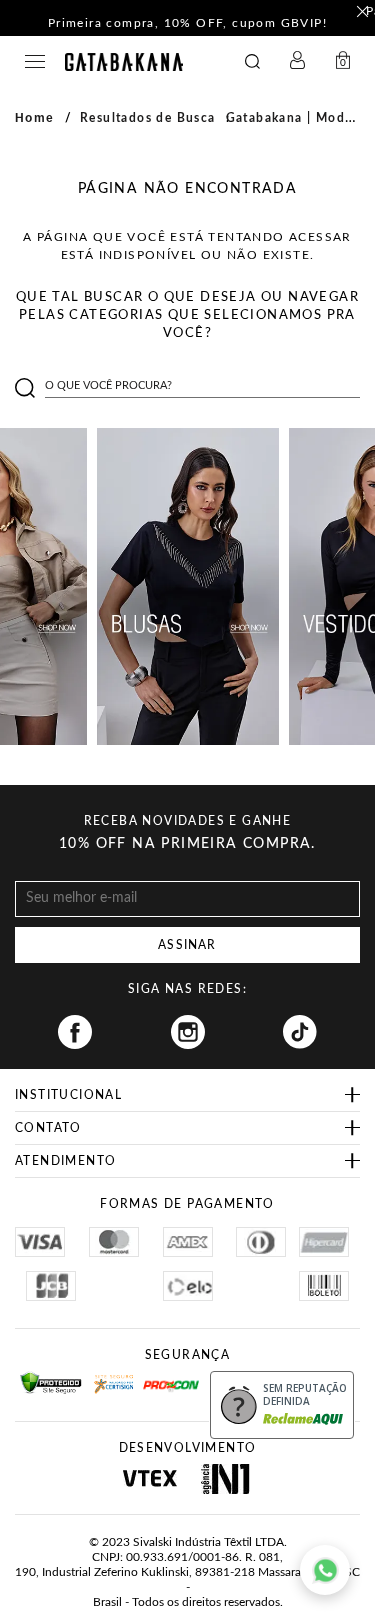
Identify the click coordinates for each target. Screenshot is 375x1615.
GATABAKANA (124, 62)
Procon (169, 1378)
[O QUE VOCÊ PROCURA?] (252, 62)
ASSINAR (187, 945)
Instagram (188, 1032)
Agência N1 (225, 1479)
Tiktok (300, 1032)
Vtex (150, 1479)
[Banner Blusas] (188, 586)
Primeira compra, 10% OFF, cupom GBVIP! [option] (187, 23)
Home (35, 118)
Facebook (75, 1032)
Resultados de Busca (148, 118)
